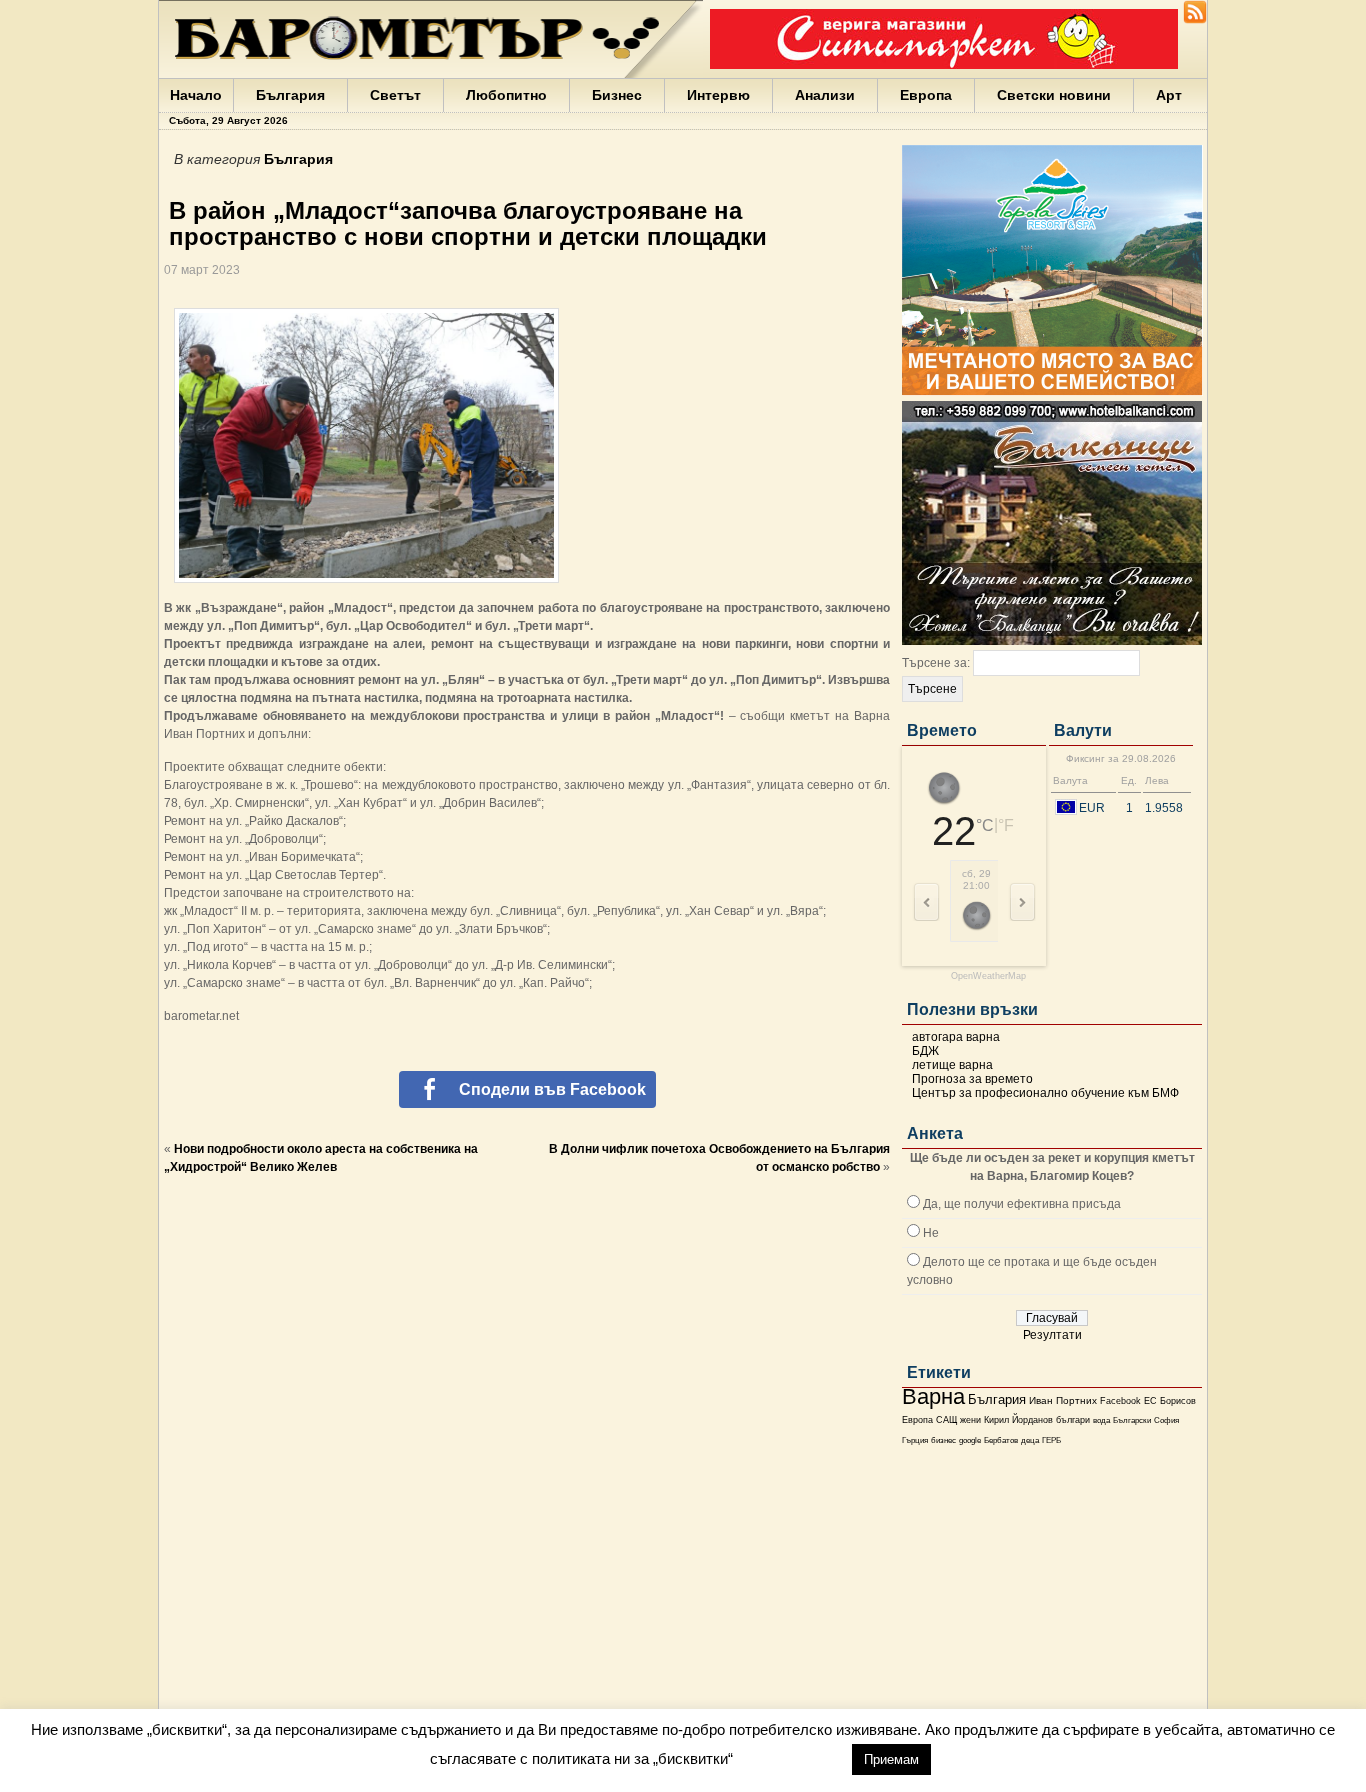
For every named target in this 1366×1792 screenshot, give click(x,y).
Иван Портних (1063, 1400)
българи (1073, 1420)
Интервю (718, 95)
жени (970, 1420)
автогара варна (956, 1037)
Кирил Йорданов (1018, 1420)
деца (1030, 1440)
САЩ (946, 1420)
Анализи (825, 95)
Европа (926, 95)
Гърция (915, 1440)
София (1166, 1420)
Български (1132, 1420)
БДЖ (925, 1051)
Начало (196, 95)
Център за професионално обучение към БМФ (1045, 1093)
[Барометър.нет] (1195, 20)
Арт (1169, 95)
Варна (933, 1396)
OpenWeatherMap (988, 976)
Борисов (1178, 1401)
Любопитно (506, 95)
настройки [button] (792, 1758)
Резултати (1052, 1335)
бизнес (943, 1440)
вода (1101, 1420)
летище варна (952, 1065)
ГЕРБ (1051, 1440)
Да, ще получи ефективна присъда (1022, 1204)
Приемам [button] (891, 1759)
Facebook (1120, 1401)
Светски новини (1054, 95)
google (970, 1440)
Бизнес (617, 95)
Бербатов (1001, 1440)
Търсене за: (936, 663)
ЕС (1150, 1401)
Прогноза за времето (972, 1079)
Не (931, 1233)
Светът (395, 95)
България (290, 95)
